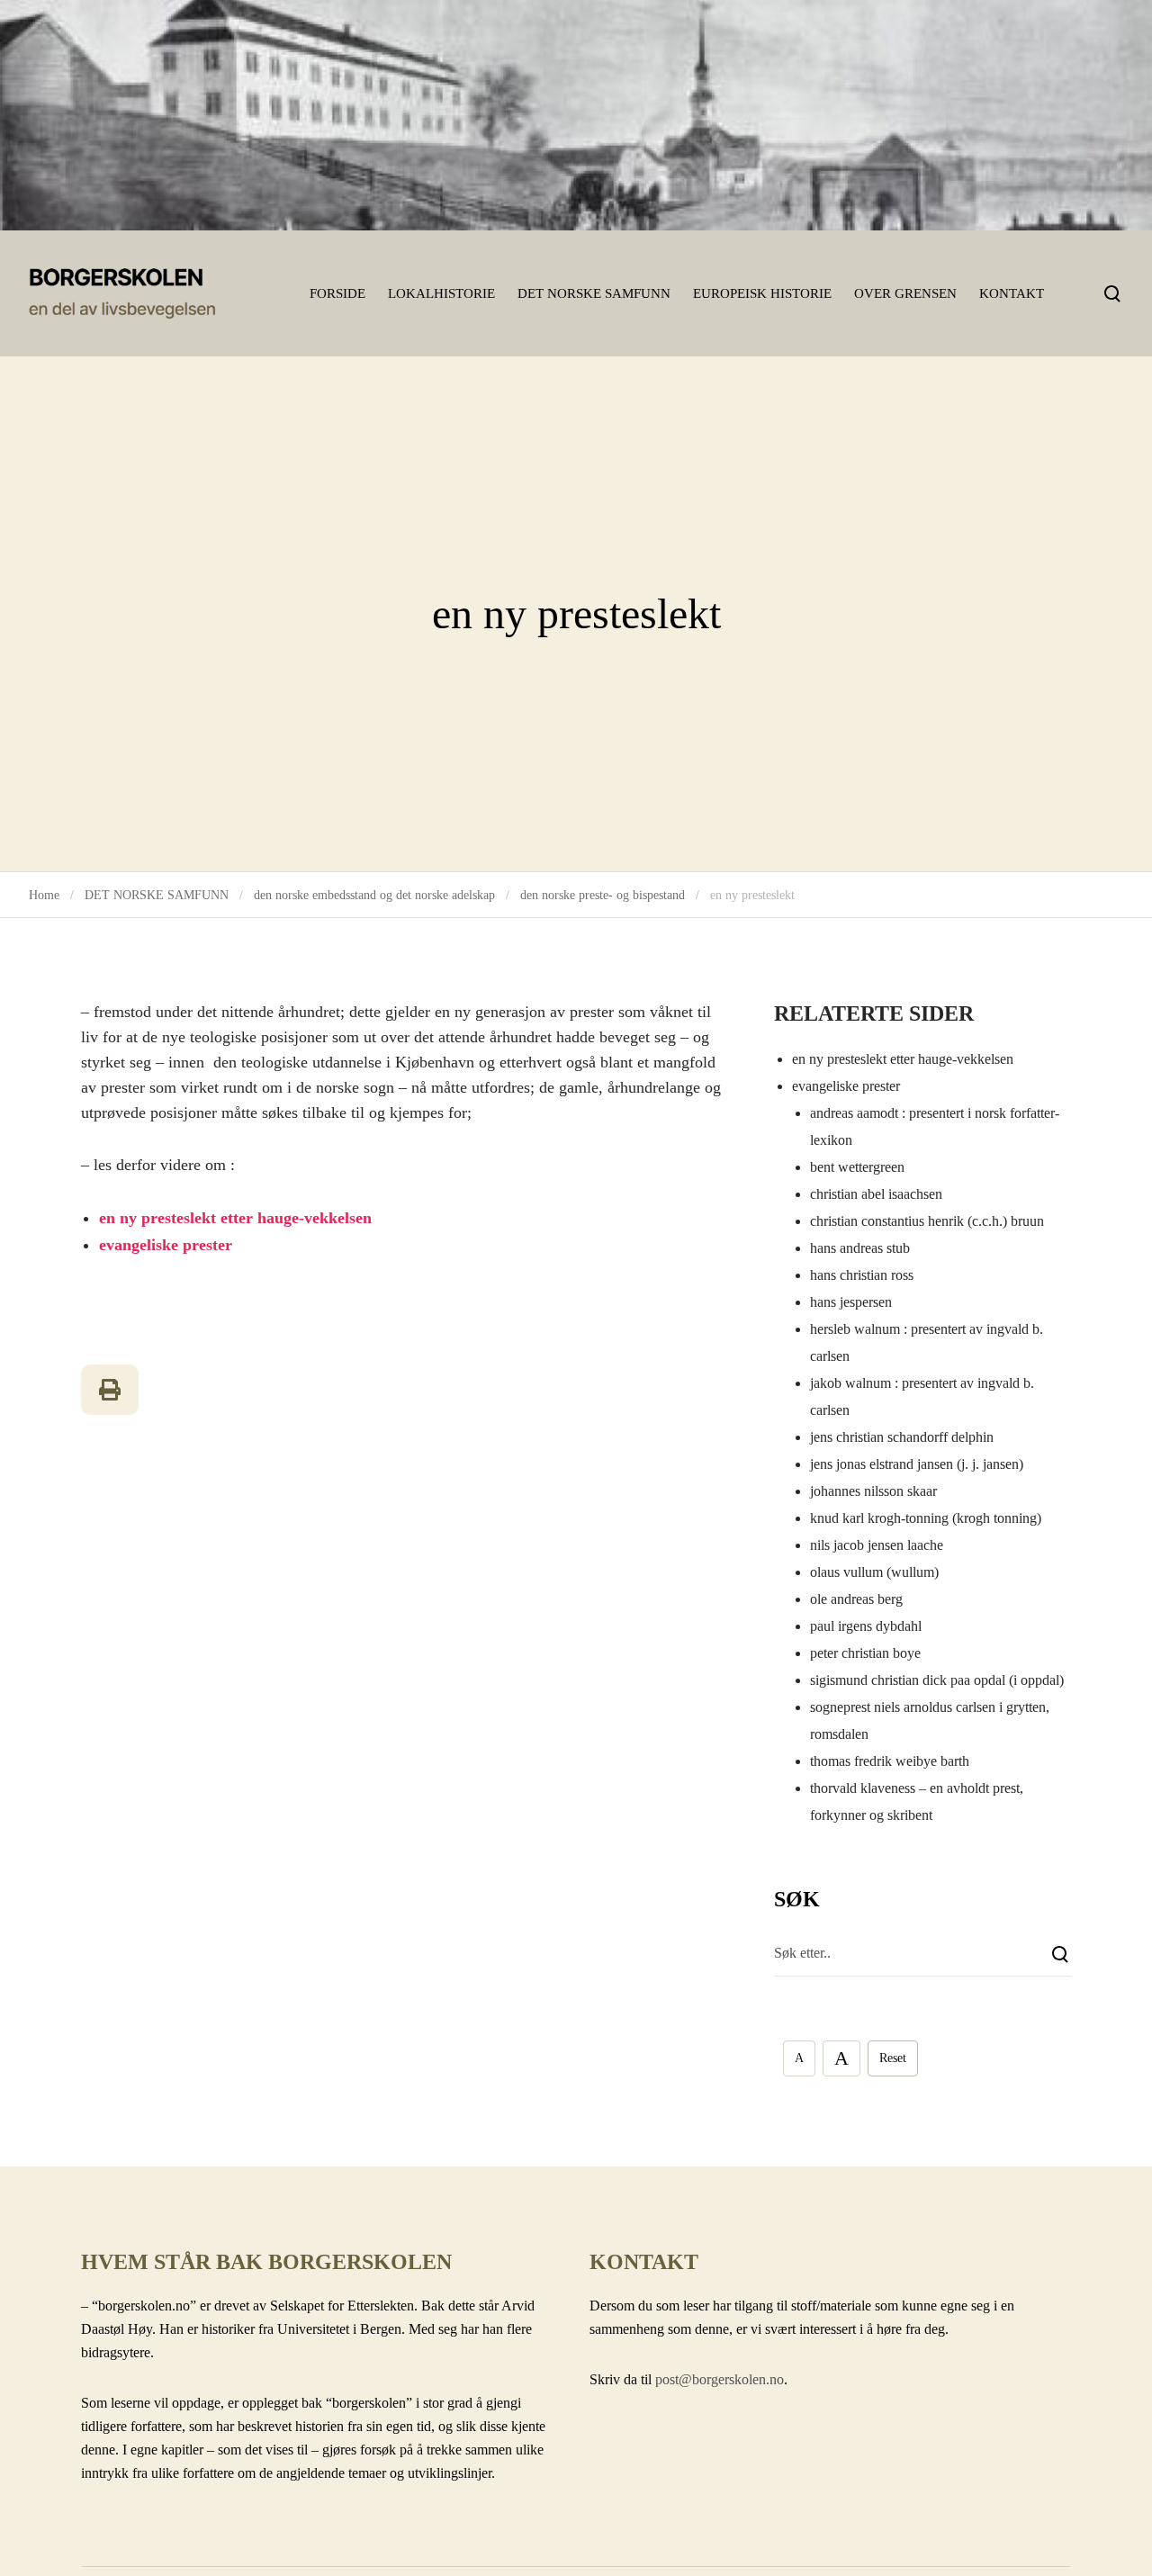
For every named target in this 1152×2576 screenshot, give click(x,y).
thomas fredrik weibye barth (890, 1761)
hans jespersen (851, 1302)
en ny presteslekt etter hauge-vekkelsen (235, 1218)
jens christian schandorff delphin (902, 1437)
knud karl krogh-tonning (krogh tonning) (926, 1518)
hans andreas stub (860, 1248)
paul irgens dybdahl (866, 1626)
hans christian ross (862, 1275)
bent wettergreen (857, 1167)
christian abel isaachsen (876, 1194)
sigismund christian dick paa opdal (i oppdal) (937, 1680)
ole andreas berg (856, 1599)
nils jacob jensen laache (877, 1545)
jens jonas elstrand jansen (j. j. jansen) (917, 1464)
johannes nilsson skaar (873, 1491)
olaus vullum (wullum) (874, 1572)
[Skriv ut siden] (110, 1390)
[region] (576, 115)
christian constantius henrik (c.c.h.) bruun (927, 1221)
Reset (893, 2058)
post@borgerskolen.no (720, 2379)
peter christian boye (865, 1653)
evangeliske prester (166, 1245)
